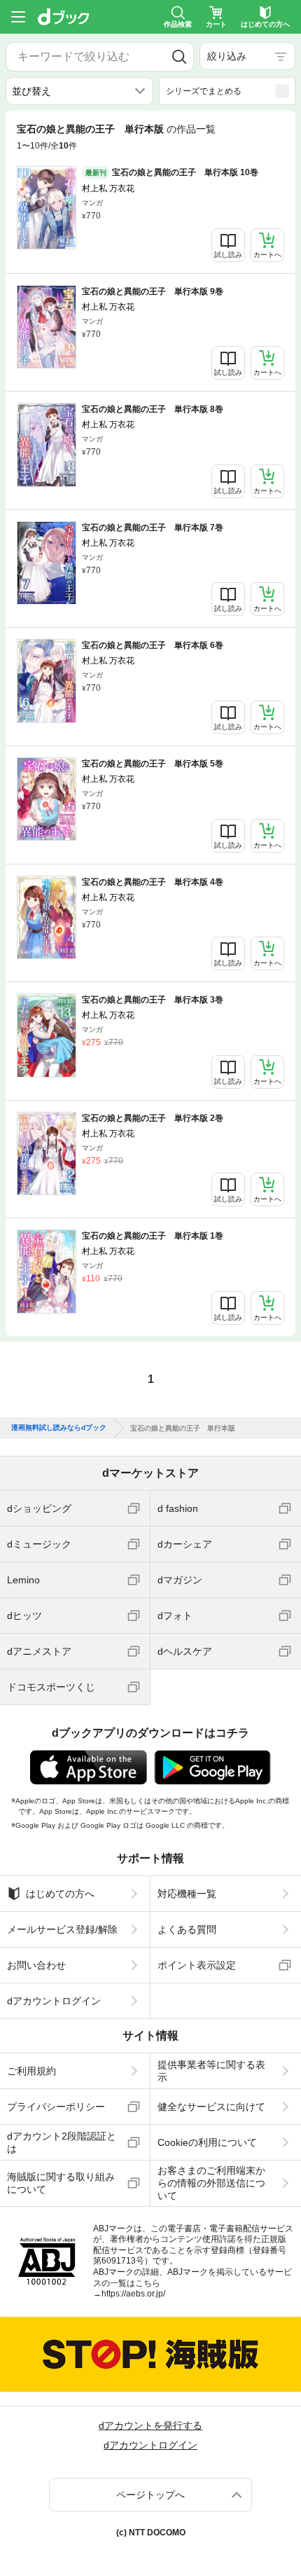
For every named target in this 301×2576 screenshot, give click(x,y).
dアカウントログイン (54, 2001)
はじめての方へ (60, 1894)
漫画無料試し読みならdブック (59, 1428)
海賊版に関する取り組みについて (61, 2183)
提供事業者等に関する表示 (211, 2071)
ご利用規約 (31, 2071)
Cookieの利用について (207, 2142)
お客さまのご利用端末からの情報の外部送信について (211, 2183)
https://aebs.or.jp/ (133, 2294)
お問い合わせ (36, 1965)
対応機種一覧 (187, 1894)
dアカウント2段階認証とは (62, 2142)
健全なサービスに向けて (211, 2107)
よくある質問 (187, 1929)
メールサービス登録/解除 (62, 1929)
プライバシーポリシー (56, 2107)
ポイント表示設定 (197, 1965)
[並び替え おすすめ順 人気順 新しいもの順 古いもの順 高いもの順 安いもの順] (79, 91)
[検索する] (179, 57)
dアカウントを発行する (150, 2425)
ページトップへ (150, 2495)
